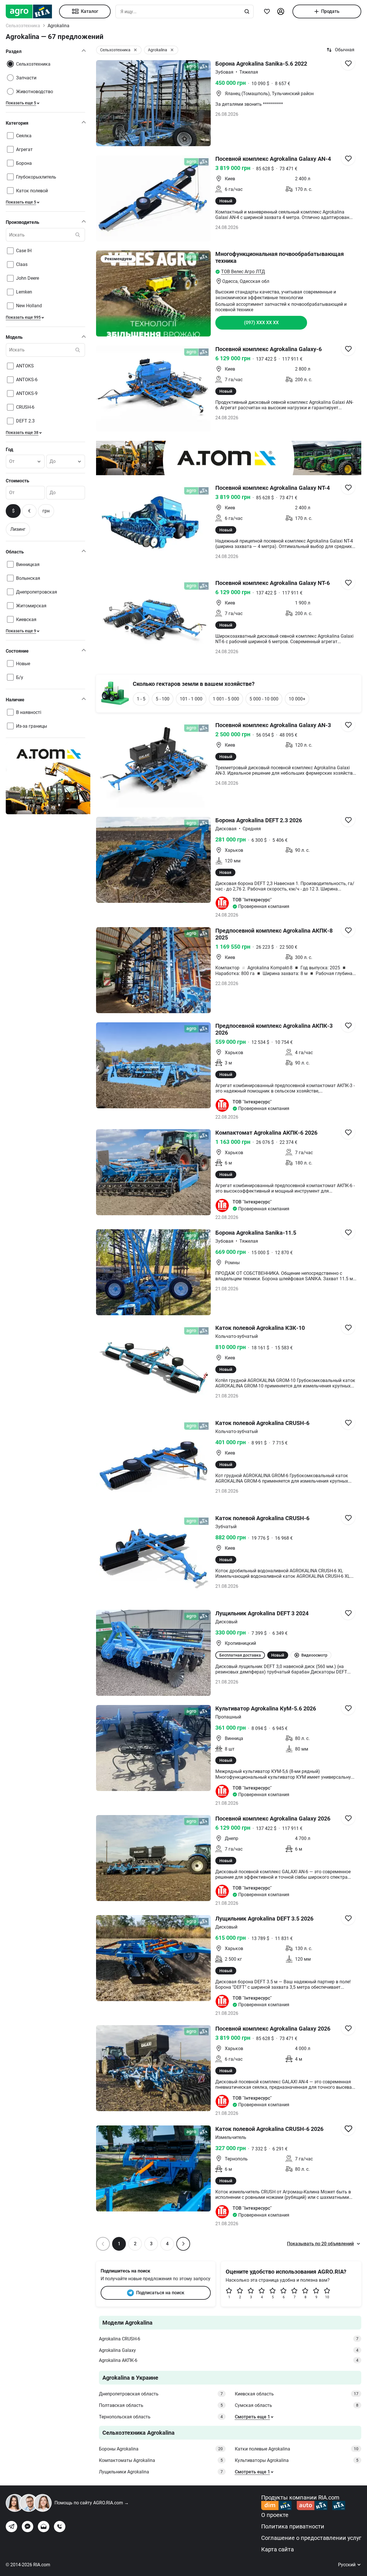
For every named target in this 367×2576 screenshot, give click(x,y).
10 (327, 2297)
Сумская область (297, 2405)
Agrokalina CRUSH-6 (229, 2339)
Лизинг (18, 529)
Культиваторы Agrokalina (297, 2460)
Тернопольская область (161, 2417)
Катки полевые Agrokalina (297, 2449)
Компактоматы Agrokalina (161, 2460)
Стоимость (17, 481)
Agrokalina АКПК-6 (229, 2360)
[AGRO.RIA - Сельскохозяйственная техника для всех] (32, 11)
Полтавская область (161, 2405)
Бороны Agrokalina (161, 2449)
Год (9, 450)
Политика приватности (293, 2526)
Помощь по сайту (92, 2503)
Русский (347, 2565)
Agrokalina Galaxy (229, 2350)
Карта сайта (278, 2549)
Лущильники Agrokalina (161, 2472)
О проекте (275, 2515)
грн (46, 511)
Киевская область (297, 2394)
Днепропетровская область (161, 2394)
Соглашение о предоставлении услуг (311, 2538)
